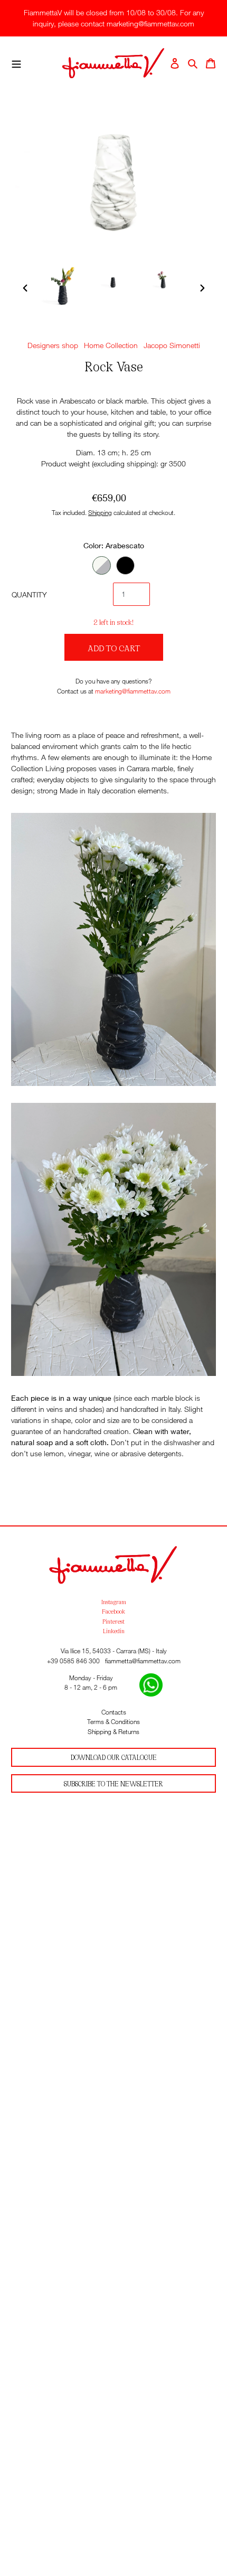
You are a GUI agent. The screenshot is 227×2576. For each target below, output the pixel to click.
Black (125, 565)
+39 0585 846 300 (73, 1661)
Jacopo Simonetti (172, 345)
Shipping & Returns (113, 1732)
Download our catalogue (114, 1757)
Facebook (113, 1611)
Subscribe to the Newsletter (113, 1783)
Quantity (29, 594)
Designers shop (53, 345)
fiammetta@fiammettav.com (143, 1661)
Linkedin (114, 1631)
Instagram (114, 1601)
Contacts (114, 1712)
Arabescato (102, 565)
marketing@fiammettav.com (133, 691)
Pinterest (113, 1621)
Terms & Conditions (113, 1722)
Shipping (100, 513)
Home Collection (111, 345)
